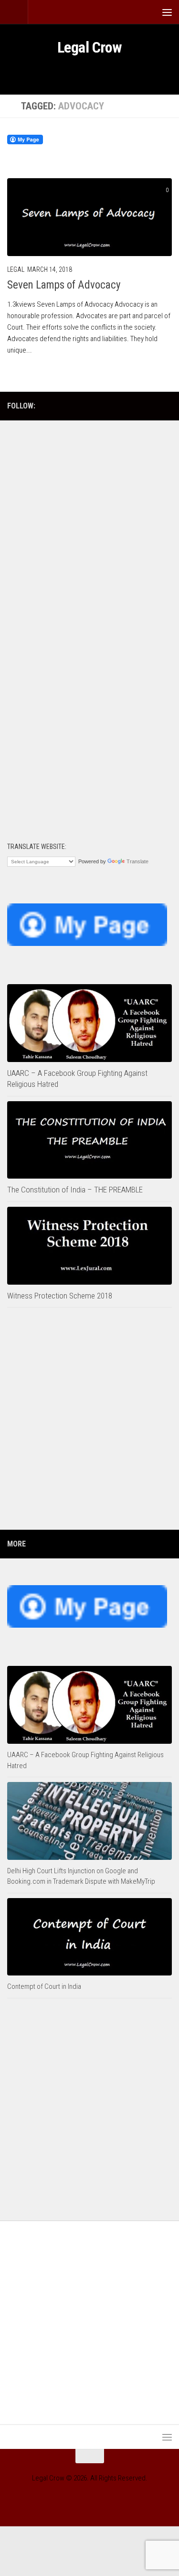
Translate (137, 861)
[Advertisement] (89, 524)
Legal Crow (90, 47)
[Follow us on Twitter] (166, 406)
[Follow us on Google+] (136, 406)
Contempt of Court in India (44, 1986)
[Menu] (167, 12)
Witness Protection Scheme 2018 (60, 1296)
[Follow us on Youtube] (120, 406)
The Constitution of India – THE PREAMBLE (75, 1190)
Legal (16, 269)
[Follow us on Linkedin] (151, 406)
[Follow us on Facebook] (105, 406)
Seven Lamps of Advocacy (64, 285)
